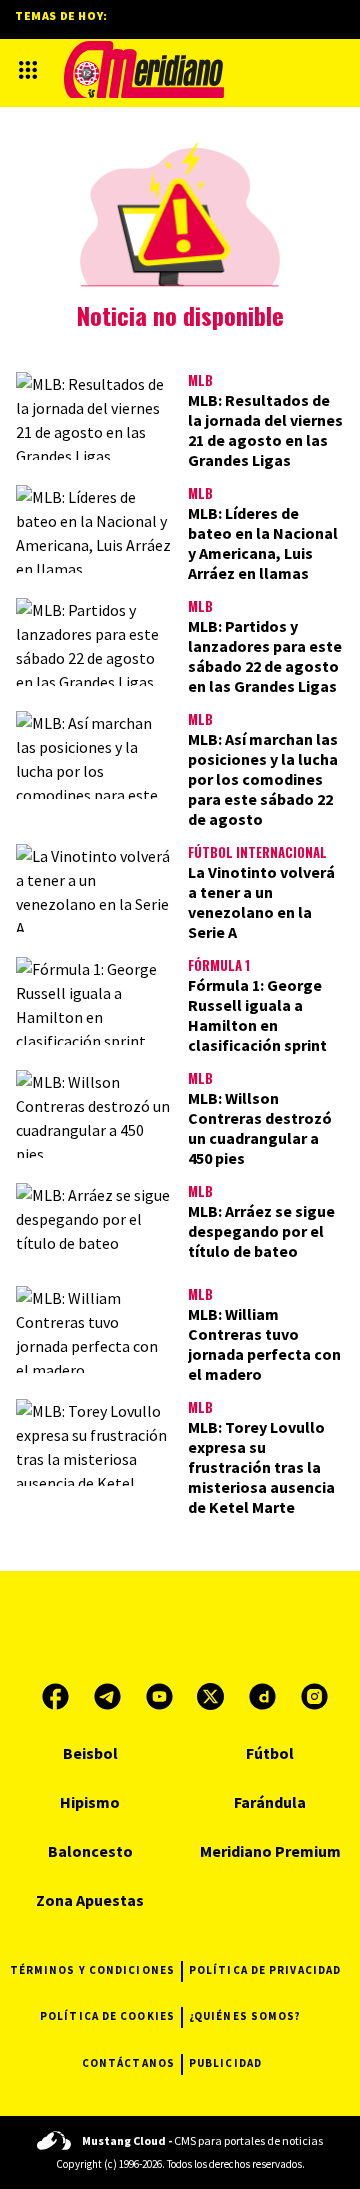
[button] (28, 70)
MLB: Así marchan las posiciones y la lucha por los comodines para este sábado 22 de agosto (263, 779)
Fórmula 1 (219, 965)
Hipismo (90, 1802)
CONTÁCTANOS (128, 2063)
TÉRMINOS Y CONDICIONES (92, 1970)
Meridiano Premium (270, 1851)
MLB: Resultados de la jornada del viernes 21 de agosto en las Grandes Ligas (265, 430)
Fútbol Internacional (257, 852)
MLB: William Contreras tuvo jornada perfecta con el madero (264, 1344)
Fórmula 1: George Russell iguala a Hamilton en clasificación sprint (257, 1015)
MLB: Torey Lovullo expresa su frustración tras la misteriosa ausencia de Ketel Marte (261, 1467)
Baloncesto (90, 1851)
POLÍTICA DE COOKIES (107, 2016)
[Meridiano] (144, 69)
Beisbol (90, 1753)
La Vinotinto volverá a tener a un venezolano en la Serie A (261, 902)
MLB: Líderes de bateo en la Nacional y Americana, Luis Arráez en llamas (263, 543)
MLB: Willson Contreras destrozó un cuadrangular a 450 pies (260, 1128)
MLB (200, 380)
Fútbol (270, 1753)
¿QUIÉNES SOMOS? (245, 2016)
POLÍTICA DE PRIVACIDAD (265, 1970)
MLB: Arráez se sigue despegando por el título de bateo (261, 1231)
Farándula (270, 1802)
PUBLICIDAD (225, 2063)
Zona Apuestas (90, 1900)
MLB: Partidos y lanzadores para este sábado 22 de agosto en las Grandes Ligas (265, 656)
